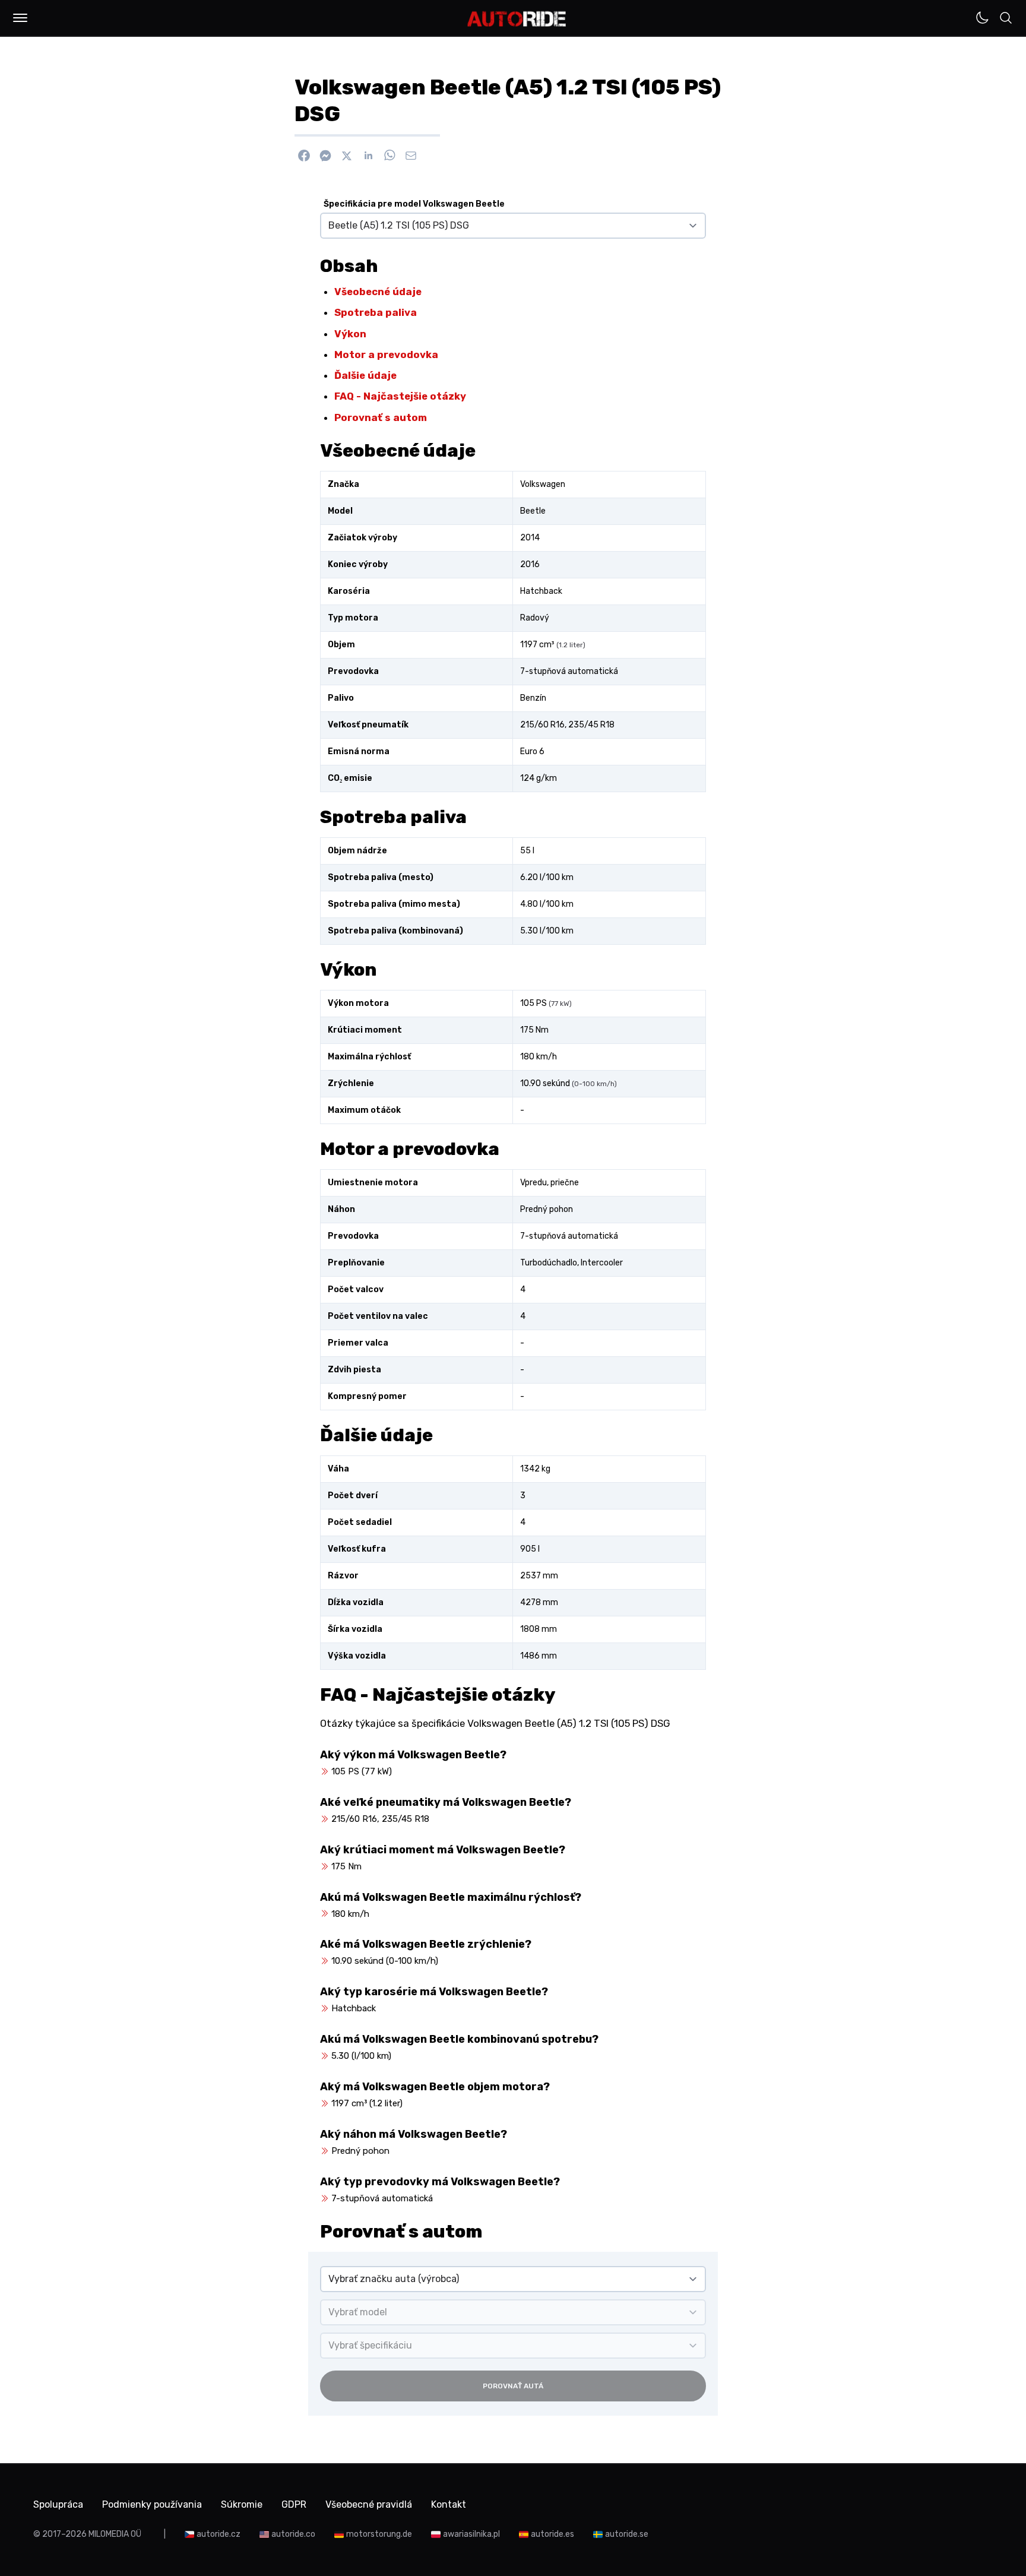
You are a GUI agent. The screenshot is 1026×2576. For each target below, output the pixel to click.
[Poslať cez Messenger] (325, 156)
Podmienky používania (152, 2504)
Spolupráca (58, 2504)
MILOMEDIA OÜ (115, 2534)
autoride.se (627, 2534)
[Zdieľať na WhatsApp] (389, 156)
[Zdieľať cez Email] (411, 156)
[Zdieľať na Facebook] (304, 156)
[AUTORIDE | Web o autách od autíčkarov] (517, 19)
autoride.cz (218, 2534)
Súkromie (242, 2504)
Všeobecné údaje (378, 292)
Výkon (350, 334)
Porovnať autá (513, 2386)
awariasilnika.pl (471, 2534)
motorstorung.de (379, 2534)
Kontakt (449, 2504)
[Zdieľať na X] (347, 156)
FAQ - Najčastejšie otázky (400, 396)
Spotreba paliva (376, 312)
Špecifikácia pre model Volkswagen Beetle (414, 204)
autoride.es (552, 2534)
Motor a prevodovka (386, 355)
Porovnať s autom (381, 417)
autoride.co (293, 2534)
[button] (20, 18)
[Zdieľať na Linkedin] (368, 156)
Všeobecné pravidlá (369, 2504)
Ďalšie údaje (365, 375)
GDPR (294, 2504)
